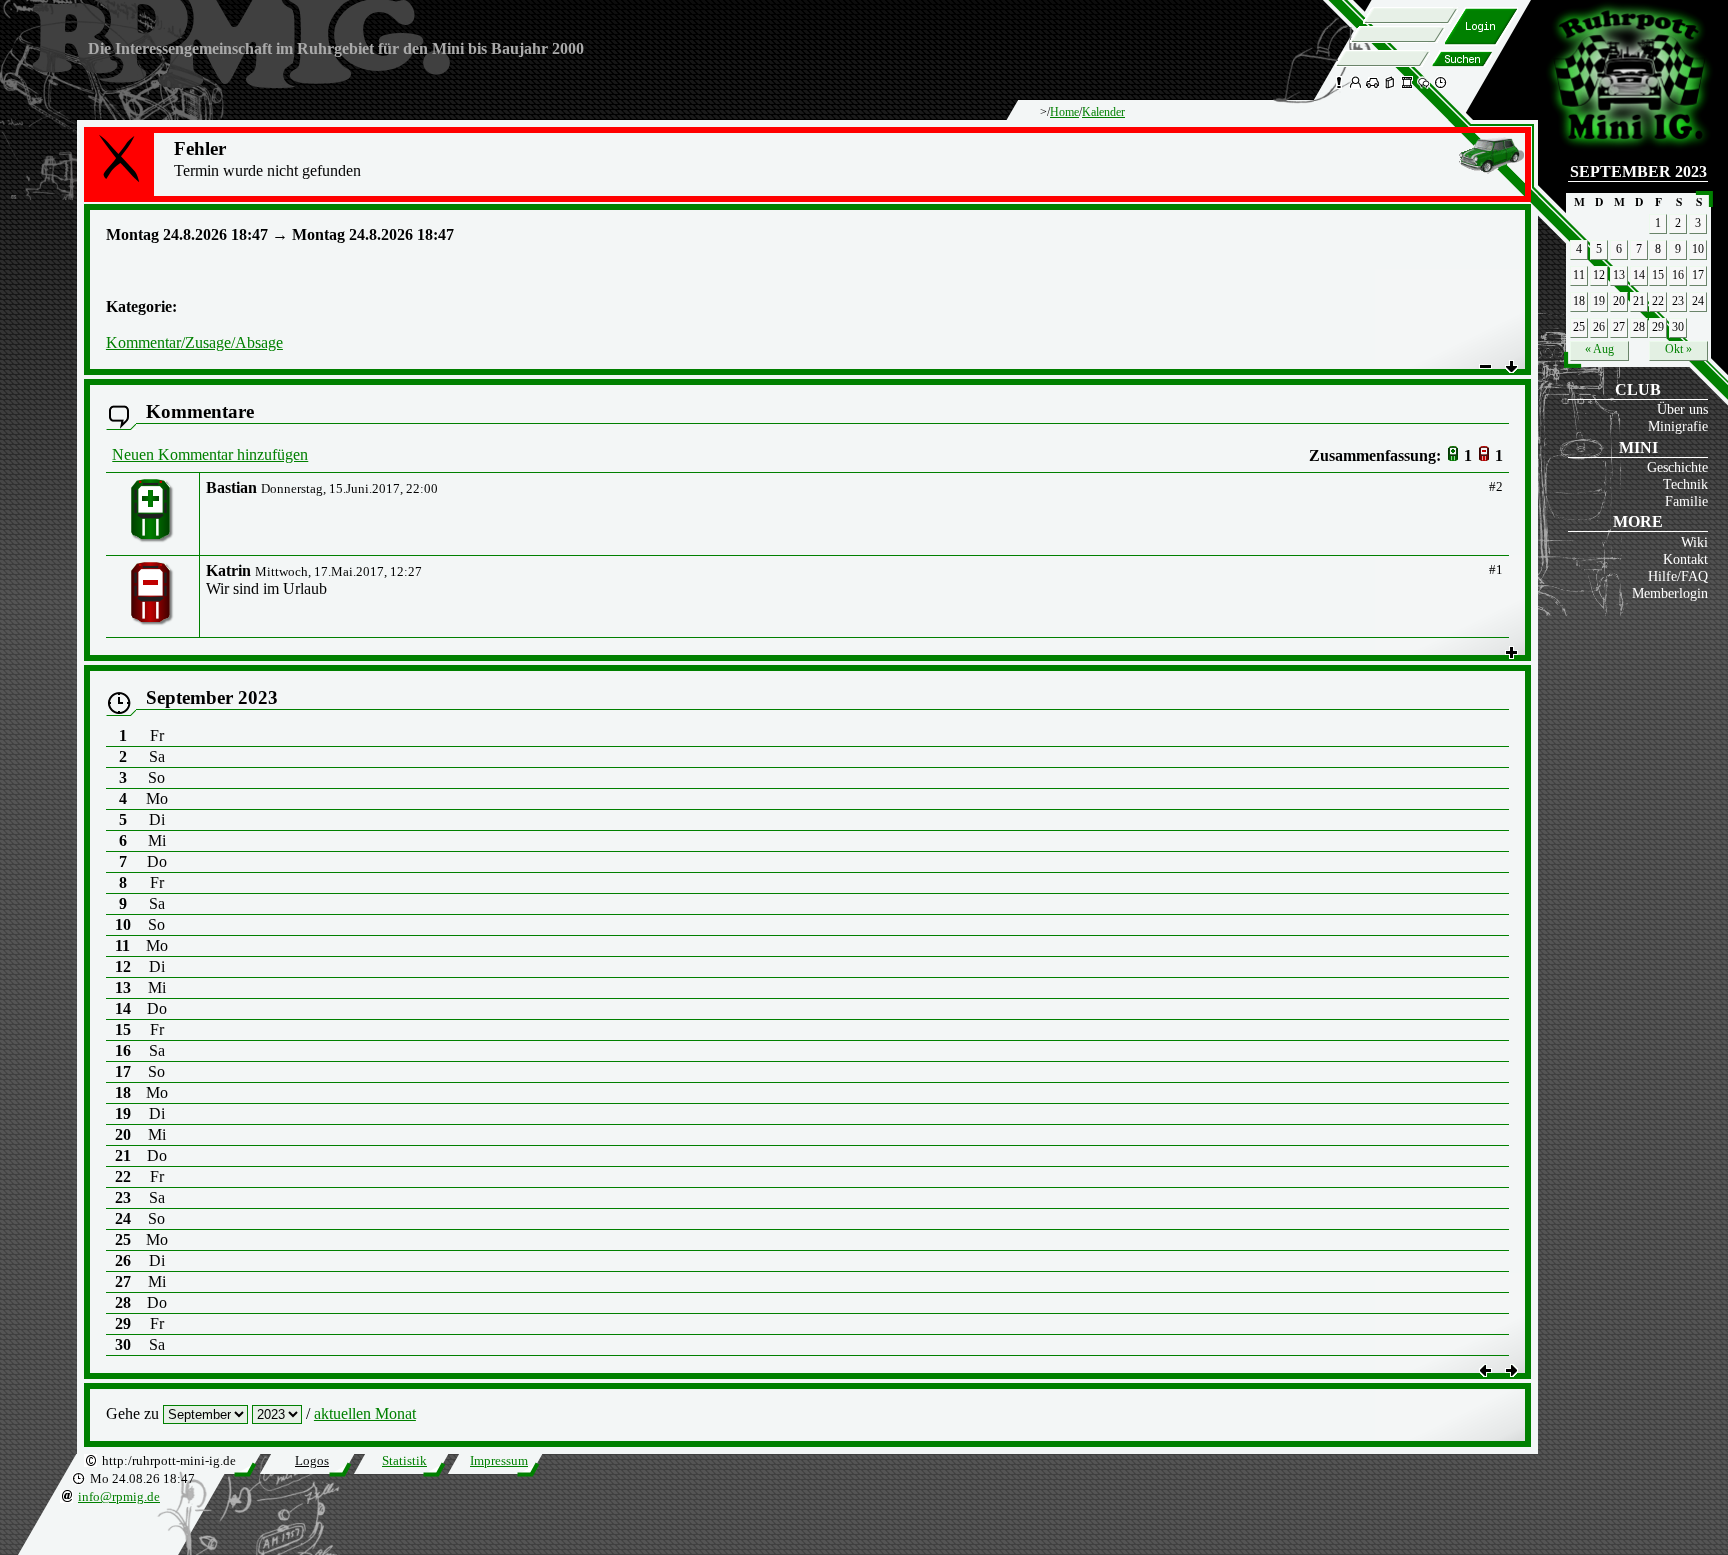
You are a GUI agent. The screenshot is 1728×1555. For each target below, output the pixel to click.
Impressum (499, 1461)
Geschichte (1677, 467)
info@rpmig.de (119, 1497)
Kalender (1103, 112)
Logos (312, 1461)
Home (1064, 112)
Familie (1686, 501)
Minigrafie (1678, 426)
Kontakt (1685, 559)
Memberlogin (1670, 593)
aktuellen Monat (365, 1413)
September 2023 (1638, 171)
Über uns (1682, 409)
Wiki (1694, 542)
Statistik (404, 1461)
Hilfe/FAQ (1678, 576)
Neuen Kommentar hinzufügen (210, 454)
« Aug (1599, 349)
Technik (1685, 484)
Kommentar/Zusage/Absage (194, 342)
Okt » (1678, 349)
